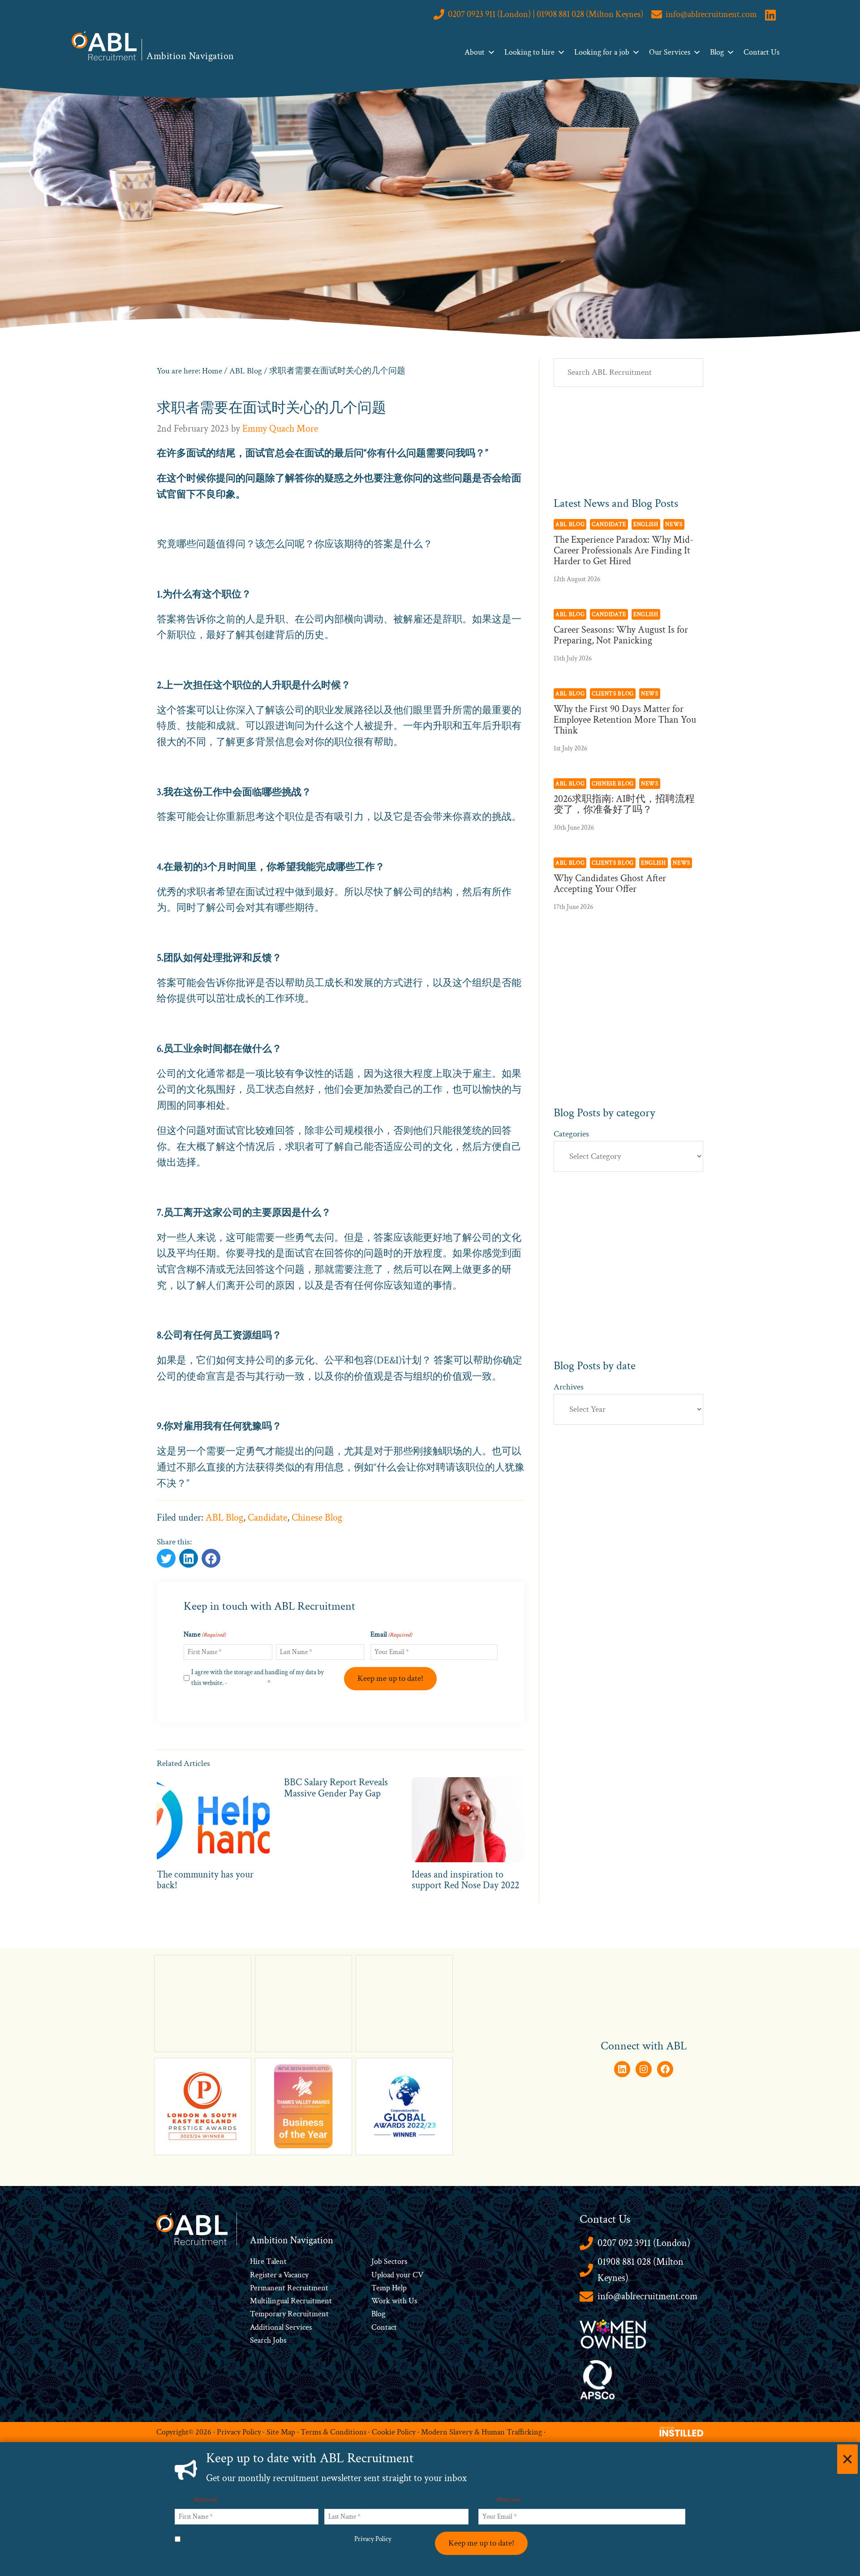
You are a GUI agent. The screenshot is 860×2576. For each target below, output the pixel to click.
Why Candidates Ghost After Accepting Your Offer (610, 884)
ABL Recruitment (104, 46)
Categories (571, 1134)
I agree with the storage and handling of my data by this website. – (289, 2539)
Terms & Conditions (333, 2432)
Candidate (267, 1518)
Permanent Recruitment (289, 2288)
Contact (384, 2327)
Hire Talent (268, 2261)
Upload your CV (397, 2275)
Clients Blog (613, 694)
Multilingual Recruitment (291, 2301)
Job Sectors (389, 2261)
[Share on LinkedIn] (211, 1558)
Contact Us (761, 52)
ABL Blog (224, 1518)
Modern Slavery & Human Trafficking (482, 2432)
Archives (569, 1387)
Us (412, 2301)
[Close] (847, 2459)
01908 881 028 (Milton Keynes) (641, 2270)
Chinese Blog (317, 1518)
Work (382, 2301)
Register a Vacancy (279, 2275)
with (399, 2301)
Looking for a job (602, 52)
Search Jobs (268, 2340)
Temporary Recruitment (289, 2314)
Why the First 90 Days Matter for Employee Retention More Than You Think (625, 720)
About (475, 52)
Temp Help (389, 2288)
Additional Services (281, 2327)
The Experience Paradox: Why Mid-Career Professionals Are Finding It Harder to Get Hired (623, 551)
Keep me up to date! (390, 1678)
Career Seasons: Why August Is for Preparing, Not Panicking (621, 635)
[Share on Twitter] (166, 1558)
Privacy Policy (247, 1683)
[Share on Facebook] (189, 1558)
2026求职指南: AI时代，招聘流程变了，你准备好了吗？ (624, 804)
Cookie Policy (394, 2432)
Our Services (670, 52)
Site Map (281, 2432)
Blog (717, 52)
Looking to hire (529, 52)
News (674, 524)
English (646, 524)
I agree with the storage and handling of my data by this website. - (258, 1678)
